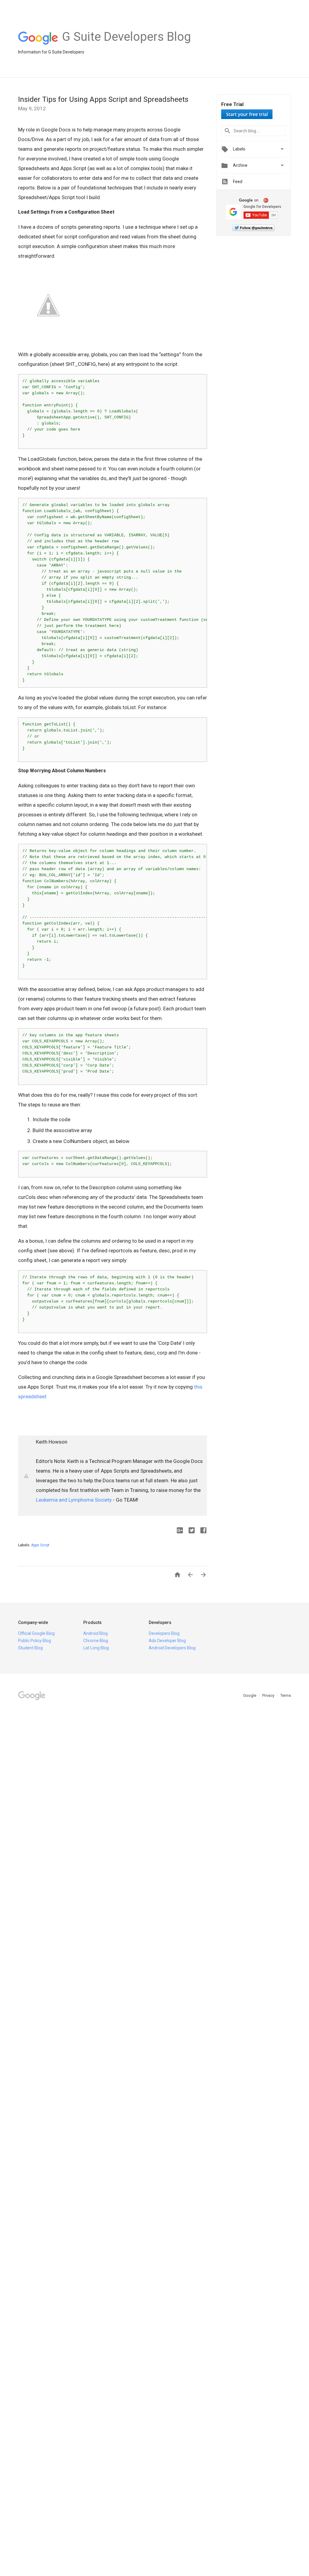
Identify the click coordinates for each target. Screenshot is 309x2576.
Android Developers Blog (172, 1648)
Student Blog (30, 1648)
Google (250, 1695)
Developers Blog (164, 1633)
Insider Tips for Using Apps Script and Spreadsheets (103, 99)
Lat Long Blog (96, 1648)
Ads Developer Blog (167, 1641)
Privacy (269, 1695)
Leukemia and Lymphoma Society (74, 1500)
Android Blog (96, 1633)
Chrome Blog (96, 1641)
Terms (286, 1695)
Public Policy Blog (35, 1641)
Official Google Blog (36, 1633)
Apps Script (40, 1545)
